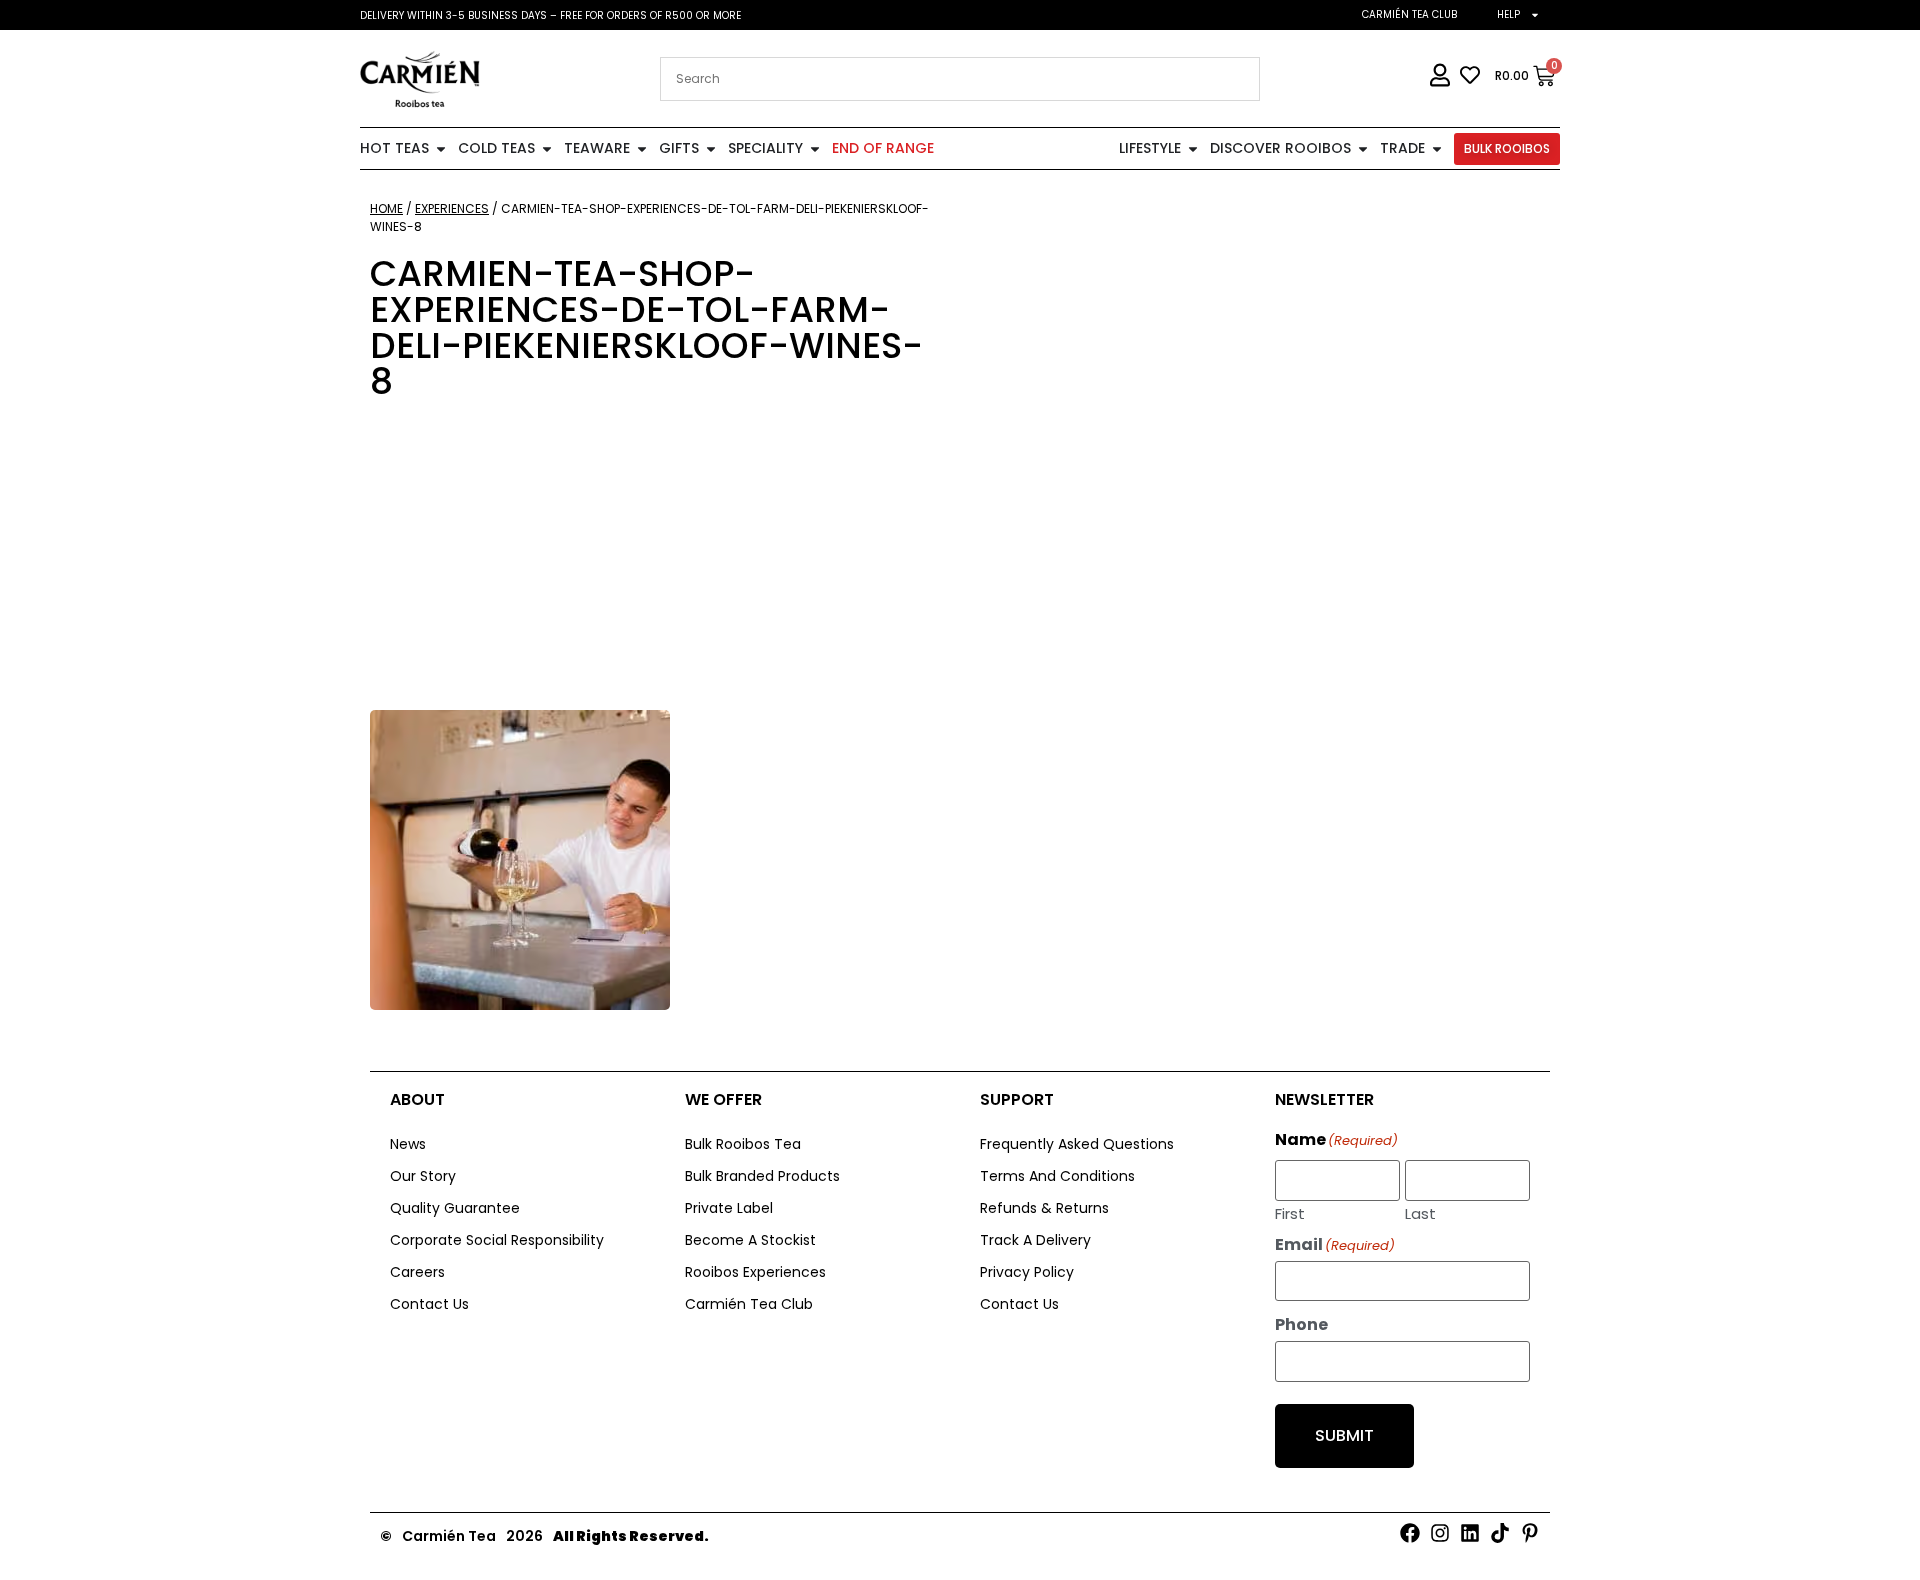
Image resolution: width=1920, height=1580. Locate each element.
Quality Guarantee (455, 1208)
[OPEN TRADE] (1437, 148)
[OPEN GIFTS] (711, 148)
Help (1508, 14)
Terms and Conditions (1057, 1176)
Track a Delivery (1035, 1240)
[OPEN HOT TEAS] (441, 148)
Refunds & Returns (1044, 1208)
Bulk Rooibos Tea (743, 1144)
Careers (417, 1272)
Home (386, 208)
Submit (1344, 1435)
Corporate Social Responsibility (497, 1240)
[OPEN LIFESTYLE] (1193, 148)
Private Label (729, 1208)
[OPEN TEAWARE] (642, 148)
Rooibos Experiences (755, 1272)
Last (1420, 1212)
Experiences (452, 208)
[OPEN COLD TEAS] (547, 148)
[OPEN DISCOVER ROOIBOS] (1363, 148)
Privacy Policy (1027, 1272)
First (1290, 1212)
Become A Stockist (750, 1240)
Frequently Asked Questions (1077, 1144)
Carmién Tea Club (1409, 14)
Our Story (423, 1176)
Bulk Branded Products (762, 1176)
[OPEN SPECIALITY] (815, 148)
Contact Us (429, 1304)
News (408, 1144)
